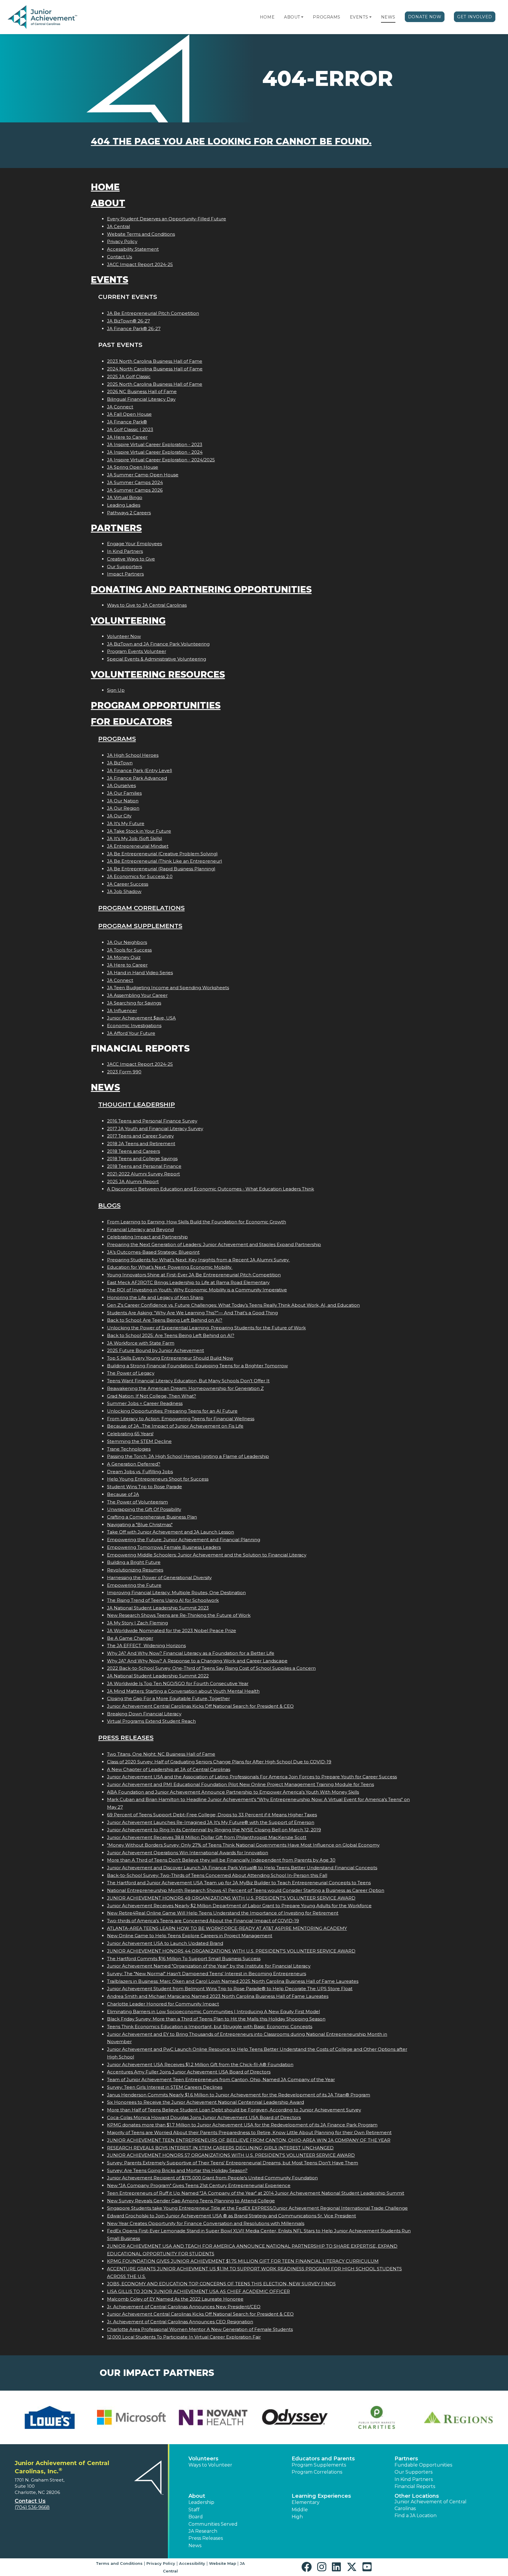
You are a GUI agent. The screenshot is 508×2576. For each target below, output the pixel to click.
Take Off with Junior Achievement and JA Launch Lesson (171, 1532)
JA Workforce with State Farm (141, 1343)
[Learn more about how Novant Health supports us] (213, 2417)
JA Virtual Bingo (125, 497)
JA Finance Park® (127, 422)
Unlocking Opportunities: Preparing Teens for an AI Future (172, 1411)
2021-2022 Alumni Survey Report (143, 1174)
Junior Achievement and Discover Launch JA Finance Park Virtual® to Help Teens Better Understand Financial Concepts (242, 1868)
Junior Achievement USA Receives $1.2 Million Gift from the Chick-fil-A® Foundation (200, 2064)
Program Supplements (140, 926)
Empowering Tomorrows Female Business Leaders (164, 1547)
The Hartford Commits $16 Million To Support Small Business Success (184, 1959)
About (292, 17)
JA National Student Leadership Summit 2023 (158, 1608)
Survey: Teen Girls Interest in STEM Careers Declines (165, 2087)
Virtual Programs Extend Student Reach (151, 1721)
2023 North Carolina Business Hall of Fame (155, 361)
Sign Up (116, 690)
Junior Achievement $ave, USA (141, 1018)
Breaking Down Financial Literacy (144, 1714)
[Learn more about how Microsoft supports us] (131, 2417)
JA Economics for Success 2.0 (140, 876)
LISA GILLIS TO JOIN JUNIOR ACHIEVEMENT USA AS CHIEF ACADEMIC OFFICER (198, 2291)
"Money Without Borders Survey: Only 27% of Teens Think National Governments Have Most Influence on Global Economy (243, 1845)
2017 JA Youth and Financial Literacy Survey (155, 1129)
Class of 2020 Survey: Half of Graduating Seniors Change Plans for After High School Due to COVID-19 (219, 1762)
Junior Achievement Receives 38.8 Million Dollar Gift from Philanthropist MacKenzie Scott (207, 1837)
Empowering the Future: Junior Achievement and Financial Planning (184, 1540)
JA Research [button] (203, 2531)
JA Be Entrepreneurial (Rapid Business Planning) (161, 869)
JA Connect (120, 407)
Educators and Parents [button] (323, 2459)
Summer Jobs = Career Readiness (145, 1403)
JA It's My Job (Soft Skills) (135, 838)
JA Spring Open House (133, 467)
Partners (116, 528)
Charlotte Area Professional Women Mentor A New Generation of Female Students (200, 2329)
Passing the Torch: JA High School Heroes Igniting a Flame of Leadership (188, 1456)
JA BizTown (120, 763)
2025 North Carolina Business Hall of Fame (155, 384)
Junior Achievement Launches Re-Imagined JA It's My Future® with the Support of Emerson (211, 1822)
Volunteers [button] (203, 2459)
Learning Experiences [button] (321, 2496)
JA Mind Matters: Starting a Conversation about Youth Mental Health (183, 1691)
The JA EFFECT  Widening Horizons (146, 1645)
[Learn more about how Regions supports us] (458, 2417)
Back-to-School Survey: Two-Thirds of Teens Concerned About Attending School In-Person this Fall (217, 1875)
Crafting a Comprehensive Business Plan (152, 1517)
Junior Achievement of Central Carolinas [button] (431, 2505)
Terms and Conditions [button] (119, 2563)
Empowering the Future (134, 1585)
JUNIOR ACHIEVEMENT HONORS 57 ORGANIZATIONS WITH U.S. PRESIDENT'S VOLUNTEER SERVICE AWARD (231, 2155)
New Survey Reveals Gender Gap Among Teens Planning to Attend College (191, 2201)
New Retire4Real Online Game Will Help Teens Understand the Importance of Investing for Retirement (223, 1913)
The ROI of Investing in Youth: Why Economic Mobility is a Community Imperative (197, 1290)
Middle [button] (300, 2510)
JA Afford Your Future (131, 1033)
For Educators (131, 722)
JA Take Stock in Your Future (139, 831)
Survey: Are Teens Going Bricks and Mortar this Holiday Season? (177, 2170)
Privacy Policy (122, 241)
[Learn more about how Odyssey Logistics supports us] (295, 2417)
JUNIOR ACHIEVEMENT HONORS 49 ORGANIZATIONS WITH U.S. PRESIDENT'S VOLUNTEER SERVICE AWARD (231, 1898)
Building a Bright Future (134, 1562)
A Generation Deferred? (134, 1464)
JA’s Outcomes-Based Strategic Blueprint (153, 1252)
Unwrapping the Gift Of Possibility (144, 1509)
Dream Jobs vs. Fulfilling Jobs (140, 1472)
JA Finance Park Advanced (137, 778)
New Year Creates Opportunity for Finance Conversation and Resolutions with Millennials (206, 2223)
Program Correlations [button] (317, 2472)
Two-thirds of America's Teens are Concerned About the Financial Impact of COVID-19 (203, 1921)
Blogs (109, 1205)
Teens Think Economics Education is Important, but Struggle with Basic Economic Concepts (210, 2027)
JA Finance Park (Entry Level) (140, 770)
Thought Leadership (137, 1104)
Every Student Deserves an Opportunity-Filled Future (167, 219)
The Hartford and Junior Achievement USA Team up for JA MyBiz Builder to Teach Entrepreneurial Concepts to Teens (239, 1883)
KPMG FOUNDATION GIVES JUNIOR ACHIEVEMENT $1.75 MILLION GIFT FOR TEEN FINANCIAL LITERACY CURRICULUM (243, 2261)
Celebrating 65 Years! (130, 1434)
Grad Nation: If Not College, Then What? (152, 1396)
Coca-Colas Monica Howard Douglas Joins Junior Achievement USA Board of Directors (204, 2117)
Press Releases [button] (206, 2538)
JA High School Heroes (133, 755)
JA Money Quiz (124, 957)
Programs (326, 17)
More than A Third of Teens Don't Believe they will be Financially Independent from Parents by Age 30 (221, 1860)
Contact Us (120, 257)
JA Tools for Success (129, 950)
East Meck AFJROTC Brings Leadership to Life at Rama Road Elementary (188, 1282)
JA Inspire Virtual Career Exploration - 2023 (155, 444)
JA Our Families (124, 793)
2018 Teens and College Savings (142, 1159)
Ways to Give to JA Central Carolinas (147, 605)
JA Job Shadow (124, 891)
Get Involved (475, 17)
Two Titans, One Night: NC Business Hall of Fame (161, 1754)
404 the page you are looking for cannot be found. (231, 141)
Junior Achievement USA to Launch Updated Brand (165, 1943)
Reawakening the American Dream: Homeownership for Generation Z (185, 1388)
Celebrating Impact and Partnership (147, 1237)
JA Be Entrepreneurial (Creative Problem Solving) (162, 854)
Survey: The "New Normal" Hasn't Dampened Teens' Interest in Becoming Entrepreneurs (207, 1974)
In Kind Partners (125, 551)
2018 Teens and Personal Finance (144, 1166)
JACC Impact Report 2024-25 (140, 264)
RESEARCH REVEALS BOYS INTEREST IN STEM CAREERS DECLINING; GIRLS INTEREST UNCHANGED (220, 2148)
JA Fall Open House (129, 414)
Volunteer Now (124, 636)
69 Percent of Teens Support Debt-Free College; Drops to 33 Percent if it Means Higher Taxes (212, 1815)
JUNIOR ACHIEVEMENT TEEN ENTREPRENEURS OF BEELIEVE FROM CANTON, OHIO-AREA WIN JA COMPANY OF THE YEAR (249, 2140)
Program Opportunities (156, 705)
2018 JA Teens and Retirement (141, 1144)
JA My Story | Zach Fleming (137, 1623)
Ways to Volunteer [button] (210, 2465)
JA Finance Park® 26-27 (134, 329)
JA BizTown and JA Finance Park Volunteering (158, 644)
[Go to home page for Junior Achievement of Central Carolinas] (43, 17)
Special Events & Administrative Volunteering (157, 659)
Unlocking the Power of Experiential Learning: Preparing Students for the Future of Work (206, 1328)
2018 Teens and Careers (133, 1151)
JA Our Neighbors (127, 942)
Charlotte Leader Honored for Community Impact (163, 2004)
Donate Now (425, 17)
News (388, 17)
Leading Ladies (124, 505)
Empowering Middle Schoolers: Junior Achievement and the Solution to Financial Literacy (207, 1555)
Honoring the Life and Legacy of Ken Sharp (155, 1297)
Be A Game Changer (130, 1638)
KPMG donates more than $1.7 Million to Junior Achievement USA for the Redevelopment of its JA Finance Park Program (242, 2125)
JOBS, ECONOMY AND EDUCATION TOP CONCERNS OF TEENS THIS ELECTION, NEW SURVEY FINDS (221, 2284)
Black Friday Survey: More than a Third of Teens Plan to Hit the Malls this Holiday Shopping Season (216, 2019)
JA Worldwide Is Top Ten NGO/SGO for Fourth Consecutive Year (178, 1683)
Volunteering (128, 621)
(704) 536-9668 (32, 2507)
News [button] (195, 2546)
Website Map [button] (223, 2563)
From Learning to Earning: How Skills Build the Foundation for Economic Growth (197, 1222)
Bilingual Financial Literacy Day (141, 399)
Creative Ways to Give (131, 559)
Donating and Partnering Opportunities (201, 589)
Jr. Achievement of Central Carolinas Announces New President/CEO (184, 2307)
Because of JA (123, 1494)
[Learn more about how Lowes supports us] (50, 2417)
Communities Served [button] (213, 2524)
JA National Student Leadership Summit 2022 (158, 1676)
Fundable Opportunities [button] (423, 2465)
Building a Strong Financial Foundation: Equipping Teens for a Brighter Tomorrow (197, 1366)
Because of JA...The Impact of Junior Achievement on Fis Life (175, 1426)
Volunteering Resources (158, 675)
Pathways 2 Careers (129, 513)
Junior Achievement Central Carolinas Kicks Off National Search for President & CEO (200, 1706)
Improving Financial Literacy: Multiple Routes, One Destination (176, 1593)
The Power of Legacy (131, 1373)
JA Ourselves (121, 785)
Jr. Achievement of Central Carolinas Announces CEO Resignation (180, 2322)
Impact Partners (125, 574)
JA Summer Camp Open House (143, 475)
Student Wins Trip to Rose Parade (144, 1487)
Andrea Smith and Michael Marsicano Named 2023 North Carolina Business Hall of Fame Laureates (218, 1996)
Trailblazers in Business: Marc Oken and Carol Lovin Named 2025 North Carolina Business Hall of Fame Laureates (233, 1981)
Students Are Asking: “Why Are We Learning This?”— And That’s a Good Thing (192, 1313)
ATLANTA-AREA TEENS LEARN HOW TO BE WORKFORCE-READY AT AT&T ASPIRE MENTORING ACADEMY (227, 1928)
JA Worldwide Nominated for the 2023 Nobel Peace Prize (172, 1630)
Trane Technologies (129, 1449)
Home (267, 17)
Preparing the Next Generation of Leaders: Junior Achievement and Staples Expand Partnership (214, 1244)
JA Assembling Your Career (137, 995)
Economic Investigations (134, 1026)
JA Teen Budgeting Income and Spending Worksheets (168, 988)
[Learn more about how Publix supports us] (377, 2417)
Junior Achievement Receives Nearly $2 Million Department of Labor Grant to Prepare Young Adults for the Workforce (239, 1906)
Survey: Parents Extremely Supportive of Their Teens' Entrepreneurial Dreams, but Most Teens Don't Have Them (233, 2163)
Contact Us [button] (30, 2501)
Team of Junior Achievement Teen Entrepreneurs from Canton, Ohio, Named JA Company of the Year (221, 2079)
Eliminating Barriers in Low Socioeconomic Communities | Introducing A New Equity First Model (213, 2012)
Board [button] (196, 2517)
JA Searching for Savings (134, 1003)
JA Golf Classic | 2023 (130, 429)
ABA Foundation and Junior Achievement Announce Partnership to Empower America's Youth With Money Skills (233, 1792)
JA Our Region (123, 808)
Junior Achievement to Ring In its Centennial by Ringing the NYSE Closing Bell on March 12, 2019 (214, 1830)
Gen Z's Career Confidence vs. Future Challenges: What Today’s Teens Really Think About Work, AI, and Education (233, 1305)
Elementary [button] (306, 2502)
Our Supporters (125, 567)
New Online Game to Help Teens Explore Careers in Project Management (190, 1936)
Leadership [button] (201, 2502)
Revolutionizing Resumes (135, 1570)
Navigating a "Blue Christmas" (140, 1525)
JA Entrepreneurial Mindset (138, 846)
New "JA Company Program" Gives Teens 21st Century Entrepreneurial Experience (199, 2185)
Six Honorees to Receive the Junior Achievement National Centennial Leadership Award (205, 2102)
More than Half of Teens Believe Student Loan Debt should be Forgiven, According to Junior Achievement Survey (234, 2110)
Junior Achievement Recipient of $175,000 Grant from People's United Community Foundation (212, 2178)
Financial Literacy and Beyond (140, 1229)
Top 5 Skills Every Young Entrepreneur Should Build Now (170, 1358)
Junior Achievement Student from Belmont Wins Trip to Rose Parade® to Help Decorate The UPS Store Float (230, 1989)
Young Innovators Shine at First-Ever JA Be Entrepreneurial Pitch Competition (194, 1275)
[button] (302, 17)
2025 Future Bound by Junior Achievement (156, 1350)
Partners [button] (406, 2459)
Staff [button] (194, 2510)
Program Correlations (141, 908)
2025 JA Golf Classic (129, 376)
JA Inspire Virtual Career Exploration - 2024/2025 (161, 460)
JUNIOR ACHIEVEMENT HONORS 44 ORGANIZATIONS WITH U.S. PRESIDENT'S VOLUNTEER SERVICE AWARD (231, 1951)
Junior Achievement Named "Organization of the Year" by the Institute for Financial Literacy (209, 1966)
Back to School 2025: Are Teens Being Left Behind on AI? (171, 1335)
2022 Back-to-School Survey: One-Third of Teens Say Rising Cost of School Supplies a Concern (211, 1668)
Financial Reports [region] (415, 2486)
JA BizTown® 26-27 (128, 321)
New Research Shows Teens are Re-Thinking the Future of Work (179, 1615)
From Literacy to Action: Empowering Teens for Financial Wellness (181, 1419)
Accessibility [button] (192, 2563)
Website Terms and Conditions (141, 234)
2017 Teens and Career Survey (140, 1136)
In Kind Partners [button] (414, 2479)
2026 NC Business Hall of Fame (142, 391)
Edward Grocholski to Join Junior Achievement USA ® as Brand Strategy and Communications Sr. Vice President (232, 2216)
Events (359, 17)
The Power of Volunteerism (137, 1502)
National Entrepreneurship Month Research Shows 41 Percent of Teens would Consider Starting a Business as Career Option (246, 1890)
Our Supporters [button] (413, 2472)
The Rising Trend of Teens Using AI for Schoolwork (163, 1600)
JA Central (118, 226)
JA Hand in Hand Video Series (140, 973)
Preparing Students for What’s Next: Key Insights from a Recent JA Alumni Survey (198, 1260)
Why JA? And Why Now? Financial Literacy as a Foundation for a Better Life (191, 1653)
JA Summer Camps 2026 (135, 490)
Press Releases (126, 1738)
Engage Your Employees (134, 544)
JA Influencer (122, 1011)
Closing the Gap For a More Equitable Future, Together (168, 1698)
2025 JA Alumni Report (133, 1181)
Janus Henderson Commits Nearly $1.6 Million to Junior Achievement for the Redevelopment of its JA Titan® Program (239, 2095)
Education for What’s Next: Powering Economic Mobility (170, 1267)
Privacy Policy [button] (161, 2563)
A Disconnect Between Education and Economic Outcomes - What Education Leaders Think (210, 1189)
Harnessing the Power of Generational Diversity (159, 1578)
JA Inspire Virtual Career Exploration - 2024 (155, 452)
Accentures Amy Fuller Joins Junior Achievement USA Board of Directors (189, 2072)
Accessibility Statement (133, 249)
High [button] (297, 2517)
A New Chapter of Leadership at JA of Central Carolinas (169, 1769)
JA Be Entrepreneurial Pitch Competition (153, 313)
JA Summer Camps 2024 (135, 482)
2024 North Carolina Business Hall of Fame (155, 369)
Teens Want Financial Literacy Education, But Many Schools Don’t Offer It (188, 1381)
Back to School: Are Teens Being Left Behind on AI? (165, 1320)
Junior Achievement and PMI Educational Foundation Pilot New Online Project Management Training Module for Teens (240, 1784)
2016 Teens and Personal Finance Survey (152, 1121)
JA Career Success (128, 884)
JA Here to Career (127, 437)
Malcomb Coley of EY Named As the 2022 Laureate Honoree (175, 2299)
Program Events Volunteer (137, 651)
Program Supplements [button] (319, 2465)
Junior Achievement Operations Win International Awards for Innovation (188, 1853)
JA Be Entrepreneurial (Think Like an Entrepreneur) (165, 861)
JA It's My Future (126, 823)
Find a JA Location (416, 2516)
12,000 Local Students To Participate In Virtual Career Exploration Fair (184, 2337)
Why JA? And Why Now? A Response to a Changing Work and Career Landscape (197, 1661)
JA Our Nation (123, 801)
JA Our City (119, 816)
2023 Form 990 (124, 1072)
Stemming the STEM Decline (139, 1441)
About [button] (197, 2496)
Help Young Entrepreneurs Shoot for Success (158, 1479)
